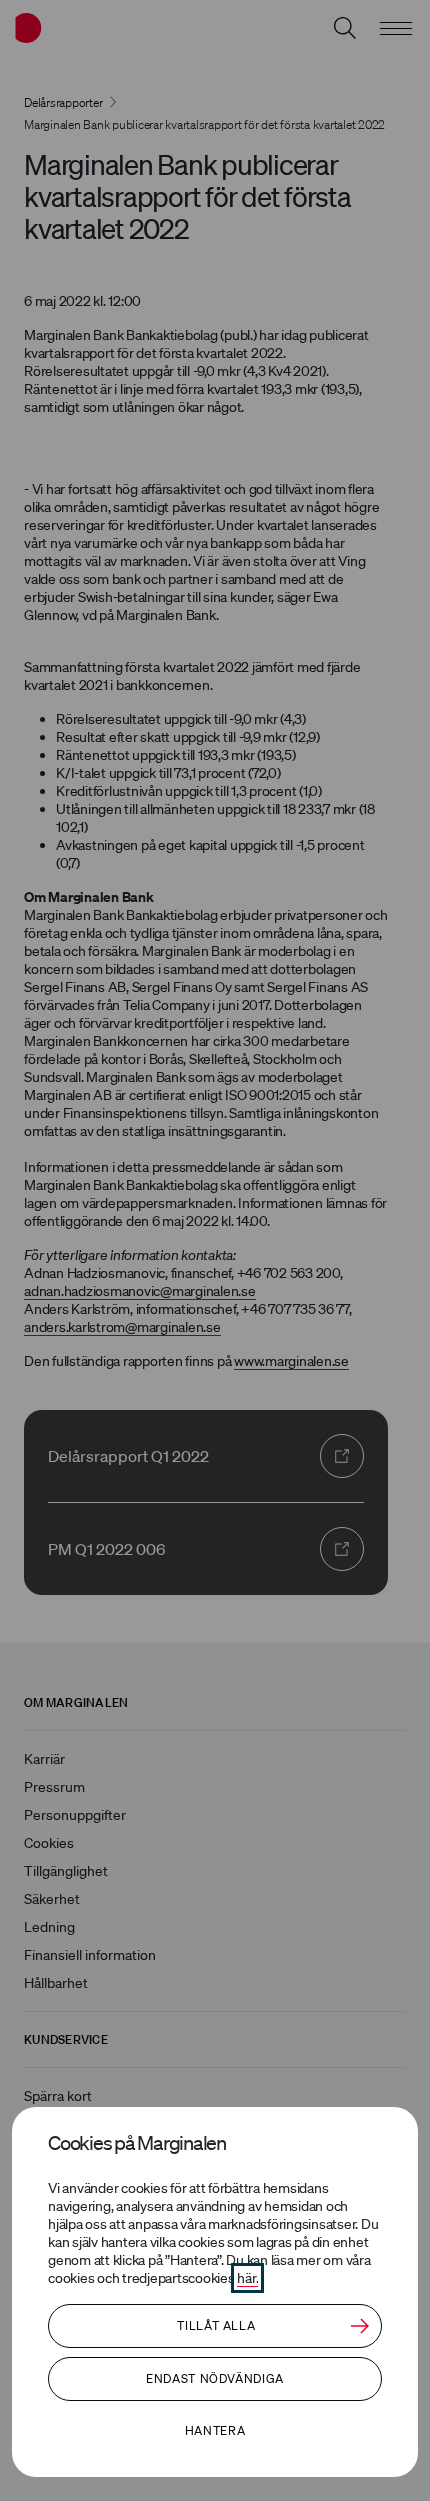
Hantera (215, 2430)
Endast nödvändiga (215, 2378)
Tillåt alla (216, 2325)
